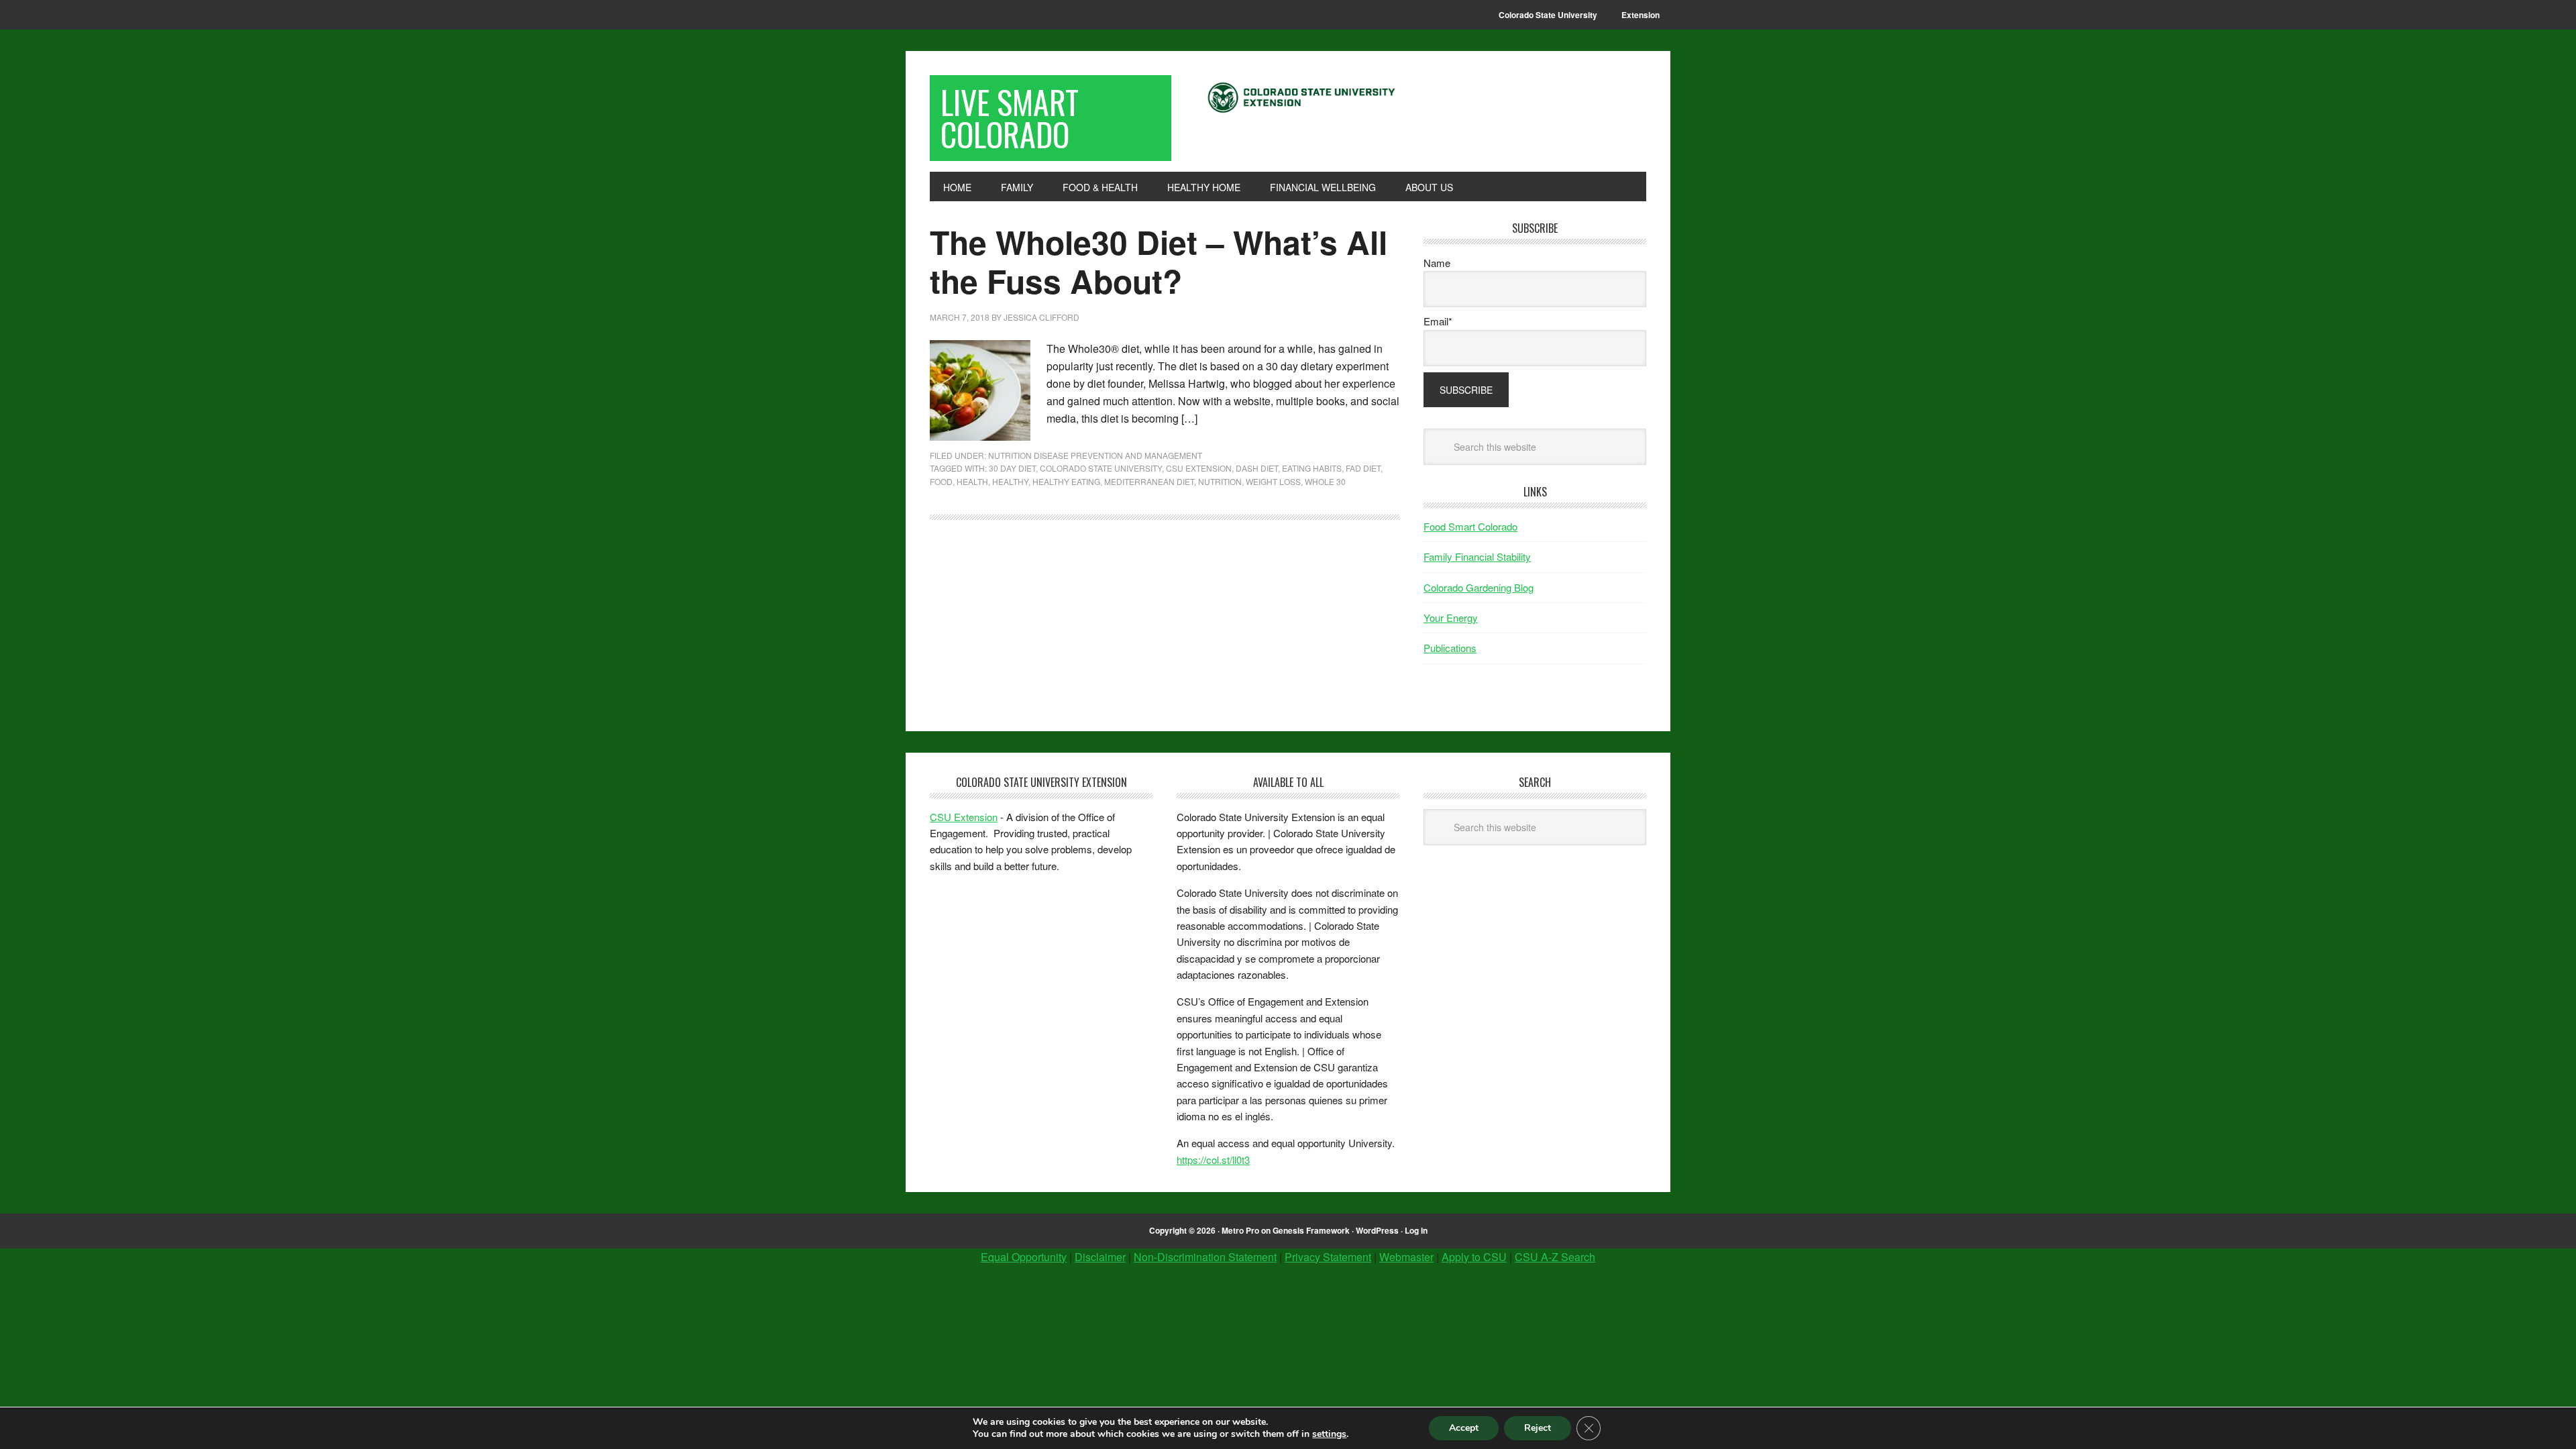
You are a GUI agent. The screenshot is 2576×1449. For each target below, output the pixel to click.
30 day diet (1012, 468)
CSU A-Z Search (1555, 1257)
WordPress (1377, 1230)
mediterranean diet (1149, 481)
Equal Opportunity (1024, 1257)
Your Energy (1451, 618)
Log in (1416, 1230)
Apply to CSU (1474, 1257)
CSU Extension (1199, 468)
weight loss (1273, 481)
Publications (1450, 648)
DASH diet (1257, 468)
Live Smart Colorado (1010, 118)
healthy (1010, 481)
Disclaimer (1100, 1257)
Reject (1538, 1428)
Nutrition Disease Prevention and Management (1095, 455)
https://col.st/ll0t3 (1213, 1160)
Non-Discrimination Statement (1205, 1257)
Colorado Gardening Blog (1479, 587)
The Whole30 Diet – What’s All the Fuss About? (1159, 261)
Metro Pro (1240, 1230)
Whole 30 (1325, 481)
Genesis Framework (1311, 1230)
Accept (1464, 1428)
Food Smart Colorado (1470, 526)
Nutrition (1220, 481)
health (972, 481)
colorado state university (1101, 468)
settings (1329, 1434)
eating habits (1312, 468)
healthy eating (1066, 481)
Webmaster (1406, 1257)
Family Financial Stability (1477, 556)
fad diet (1363, 468)
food (941, 481)
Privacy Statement (1328, 1257)
